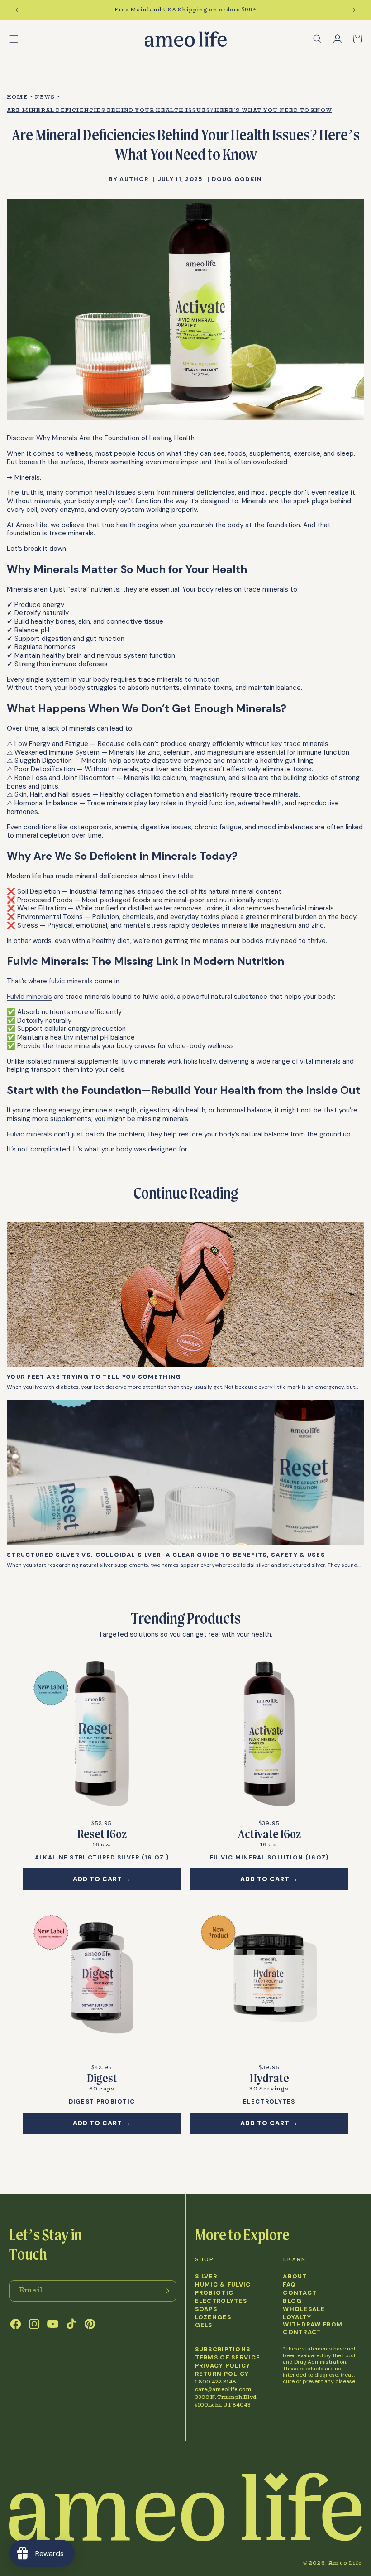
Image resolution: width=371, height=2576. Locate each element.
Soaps (206, 2309)
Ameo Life (345, 2563)
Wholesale (304, 2309)
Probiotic (214, 2293)
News (45, 97)
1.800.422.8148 (216, 2382)
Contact (300, 2293)
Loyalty (297, 2317)
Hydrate (269, 2078)
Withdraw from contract (313, 2328)
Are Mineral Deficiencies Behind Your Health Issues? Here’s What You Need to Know (169, 110)
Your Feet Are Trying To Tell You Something (94, 1377)
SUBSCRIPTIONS (223, 2350)
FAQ (289, 2285)
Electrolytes (221, 2301)
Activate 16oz (269, 1834)
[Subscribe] (166, 2291)
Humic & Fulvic (223, 2285)
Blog (292, 2301)
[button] (14, 39)
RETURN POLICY (222, 2374)
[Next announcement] (354, 10)
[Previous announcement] (17, 10)
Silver (206, 2277)
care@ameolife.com (223, 2390)
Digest (102, 2078)
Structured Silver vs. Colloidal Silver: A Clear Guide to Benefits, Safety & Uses (166, 1555)
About (295, 2277)
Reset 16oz (102, 1834)
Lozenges (213, 2317)
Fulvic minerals (29, 997)
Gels (204, 2325)
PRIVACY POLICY (223, 2366)
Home (17, 97)
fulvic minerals (71, 981)
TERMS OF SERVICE (228, 2358)
